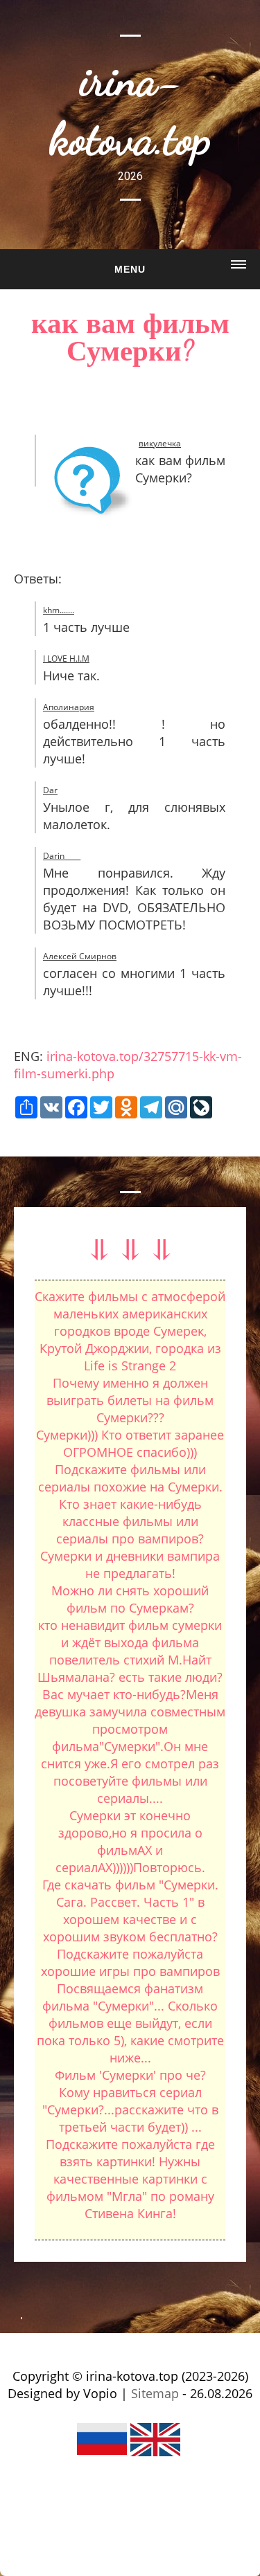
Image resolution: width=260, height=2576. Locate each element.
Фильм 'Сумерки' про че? (130, 2075)
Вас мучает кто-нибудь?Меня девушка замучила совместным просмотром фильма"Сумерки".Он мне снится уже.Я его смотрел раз (130, 1729)
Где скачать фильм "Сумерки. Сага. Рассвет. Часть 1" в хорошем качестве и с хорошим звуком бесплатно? (130, 1911)
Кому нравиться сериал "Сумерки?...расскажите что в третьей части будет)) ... (130, 2110)
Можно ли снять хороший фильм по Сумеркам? (130, 1599)
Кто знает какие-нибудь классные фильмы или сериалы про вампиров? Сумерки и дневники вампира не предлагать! (130, 1539)
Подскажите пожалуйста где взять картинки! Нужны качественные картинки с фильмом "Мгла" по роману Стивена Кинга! (130, 2179)
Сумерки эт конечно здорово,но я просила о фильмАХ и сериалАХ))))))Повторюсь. (130, 1841)
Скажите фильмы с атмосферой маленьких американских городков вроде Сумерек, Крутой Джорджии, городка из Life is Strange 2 (130, 1331)
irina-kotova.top (130, 109)
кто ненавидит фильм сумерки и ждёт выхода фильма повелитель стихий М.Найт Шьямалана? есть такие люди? (130, 1651)
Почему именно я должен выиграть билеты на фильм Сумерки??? (130, 1400)
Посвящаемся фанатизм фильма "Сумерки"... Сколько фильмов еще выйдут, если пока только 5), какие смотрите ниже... (130, 2023)
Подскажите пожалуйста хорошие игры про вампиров (130, 1962)
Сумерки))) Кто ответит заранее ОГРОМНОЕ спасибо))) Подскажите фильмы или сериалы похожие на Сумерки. (130, 1461)
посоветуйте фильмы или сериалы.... (130, 1789)
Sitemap (155, 2393)
